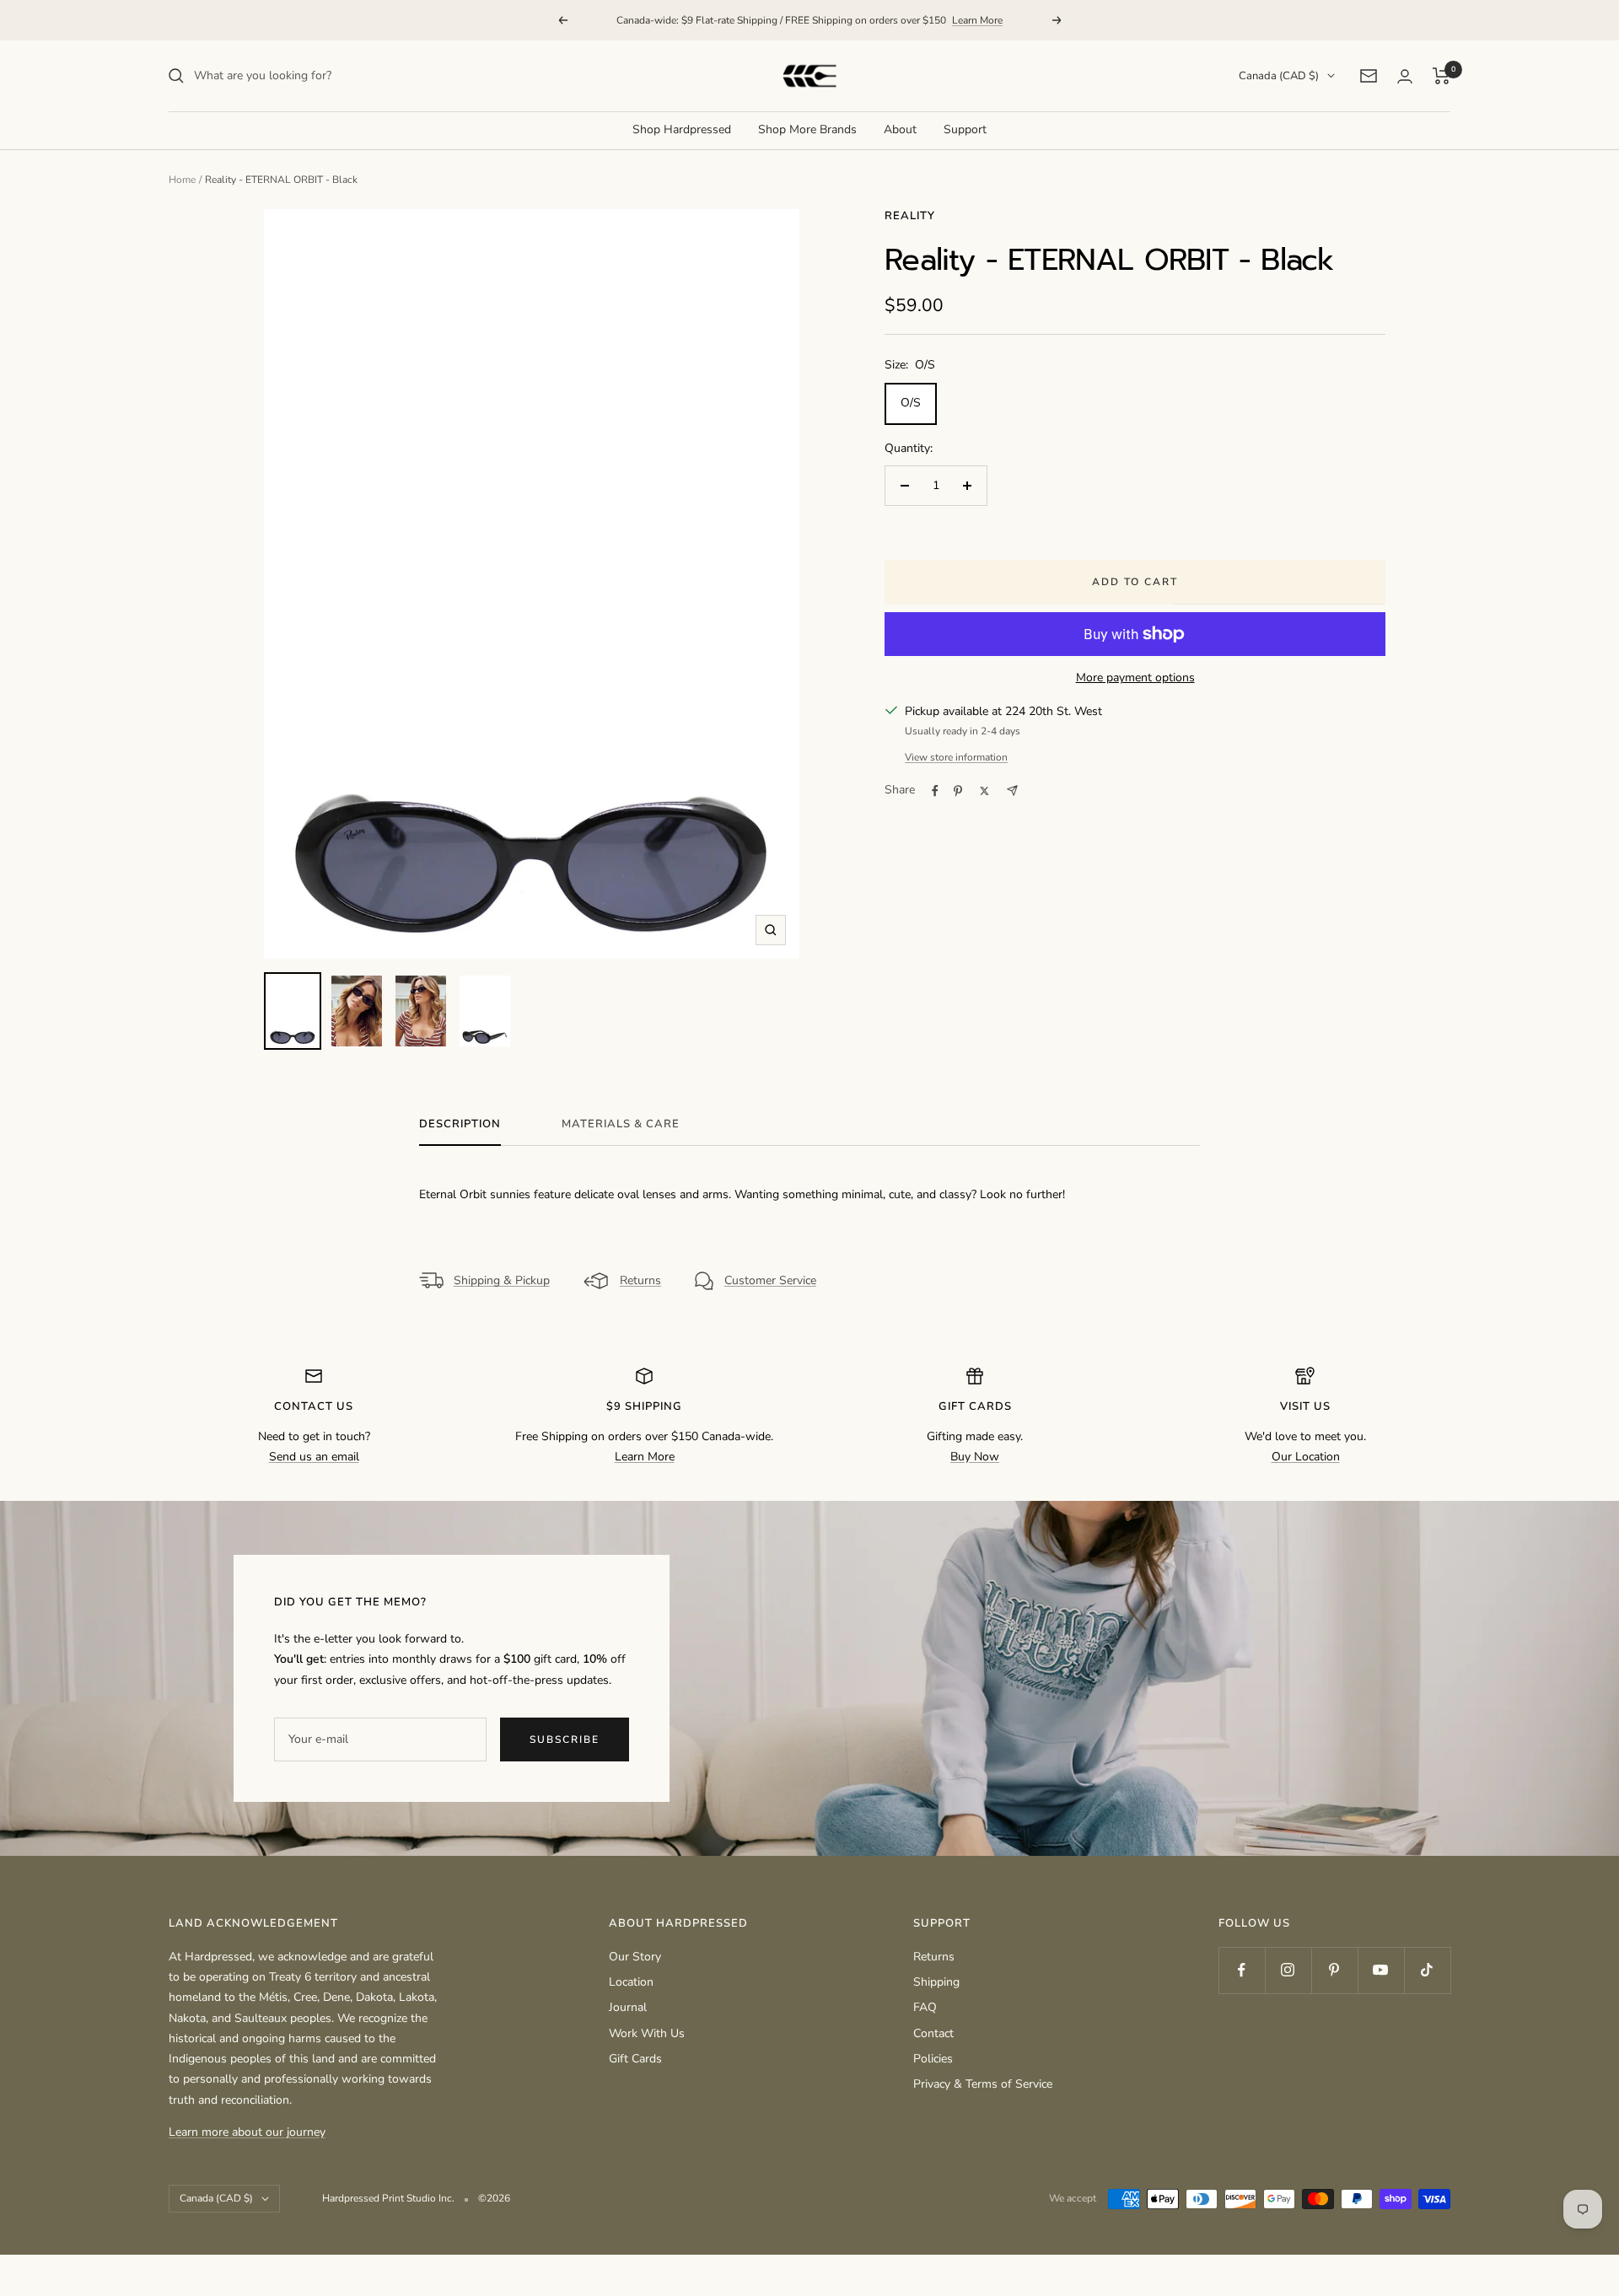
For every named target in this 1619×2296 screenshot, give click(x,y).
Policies (933, 2059)
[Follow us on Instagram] (1288, 1970)
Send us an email (314, 1457)
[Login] (1405, 76)
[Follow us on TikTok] (1427, 1970)
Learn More (977, 20)
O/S (911, 403)
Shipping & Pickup (502, 1280)
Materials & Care (621, 1124)
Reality (910, 216)
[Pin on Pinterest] (958, 791)
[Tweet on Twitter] (984, 791)
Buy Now (975, 1457)
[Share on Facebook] (935, 791)
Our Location (1306, 1457)
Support (965, 129)
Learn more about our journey (247, 2132)
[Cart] (1442, 76)
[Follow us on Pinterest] (1334, 1970)
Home (182, 180)
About (900, 129)
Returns (640, 1280)
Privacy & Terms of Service (983, 2084)
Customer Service (770, 1280)
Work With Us (647, 2033)
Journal (628, 2007)
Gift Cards (635, 2059)
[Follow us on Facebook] (1242, 1970)
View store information (956, 757)
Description (460, 1124)
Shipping (936, 1982)
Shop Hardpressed (682, 129)
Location (631, 1982)
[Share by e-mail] (1012, 790)
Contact (933, 2033)
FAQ (925, 2007)
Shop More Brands (807, 129)
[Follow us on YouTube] (1381, 1970)
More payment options (1135, 678)
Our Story (635, 1957)
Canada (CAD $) (1279, 76)
